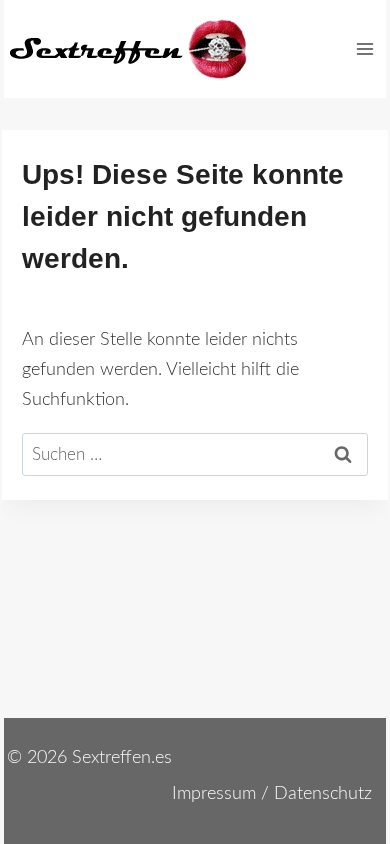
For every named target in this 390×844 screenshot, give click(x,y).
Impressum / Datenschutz (272, 794)
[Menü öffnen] (364, 48)
